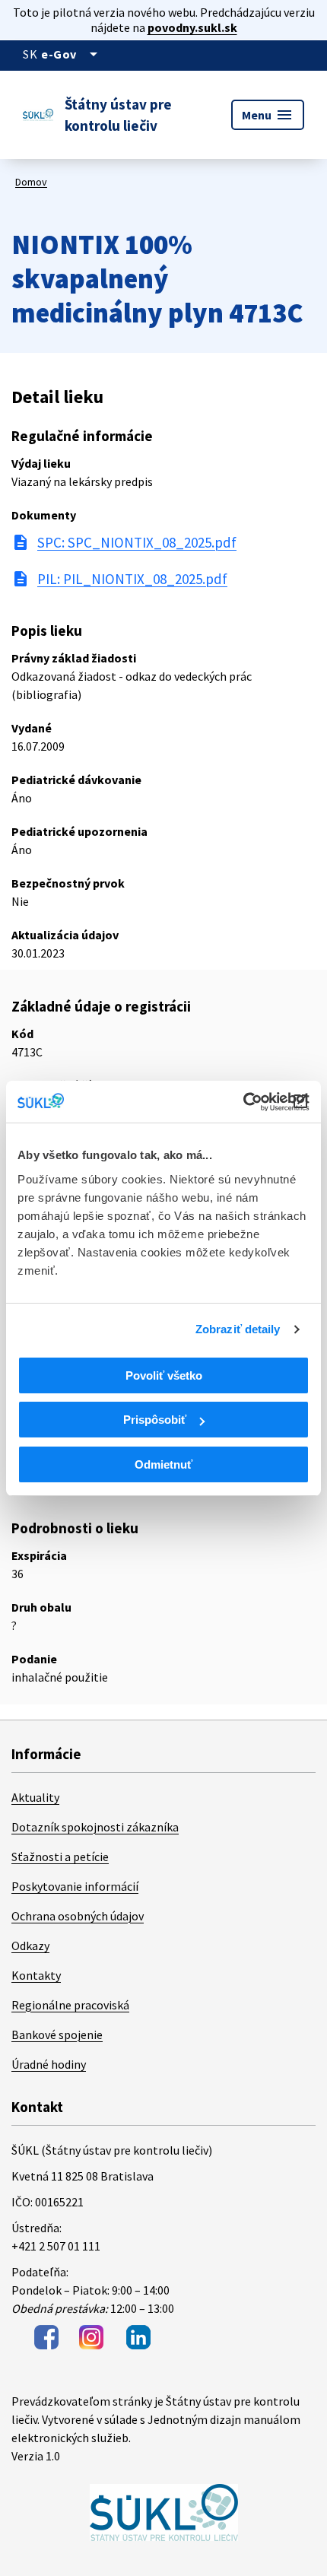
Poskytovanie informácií (75, 1886)
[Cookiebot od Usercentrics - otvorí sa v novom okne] (243, 1102)
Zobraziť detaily (238, 1329)
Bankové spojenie (57, 2034)
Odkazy (30, 1945)
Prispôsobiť (155, 1420)
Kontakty (36, 1975)
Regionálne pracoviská (70, 2005)
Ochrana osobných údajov (78, 1916)
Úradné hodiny (49, 2064)
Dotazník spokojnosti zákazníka (95, 1827)
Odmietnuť (163, 1464)
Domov (31, 182)
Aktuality (35, 1797)
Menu (268, 115)
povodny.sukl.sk (192, 27)
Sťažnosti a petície (60, 1857)
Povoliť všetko (164, 1375)
